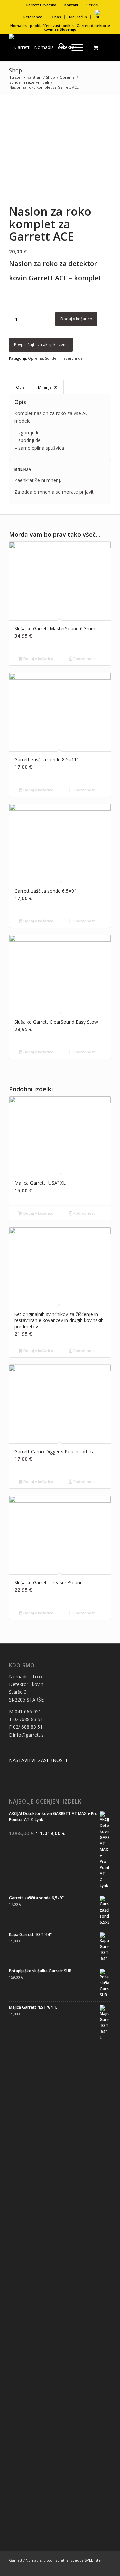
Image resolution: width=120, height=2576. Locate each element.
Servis (92, 5)
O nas (56, 17)
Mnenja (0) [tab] (47, 387)
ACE (87, 413)
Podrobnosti (84, 659)
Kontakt (71, 5)
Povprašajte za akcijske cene (41, 345)
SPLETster (93, 2560)
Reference (33, 17)
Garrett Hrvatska (41, 5)
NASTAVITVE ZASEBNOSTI (38, 1760)
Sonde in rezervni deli (65, 358)
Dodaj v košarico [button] (38, 659)
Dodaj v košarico (76, 319)
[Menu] (74, 47)
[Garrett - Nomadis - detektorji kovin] (50, 47)
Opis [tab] (20, 387)
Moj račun (78, 17)
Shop (15, 70)
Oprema (35, 358)
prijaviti (87, 492)
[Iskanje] (58, 47)
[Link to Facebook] (106, 2568)
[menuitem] (41, 5)
